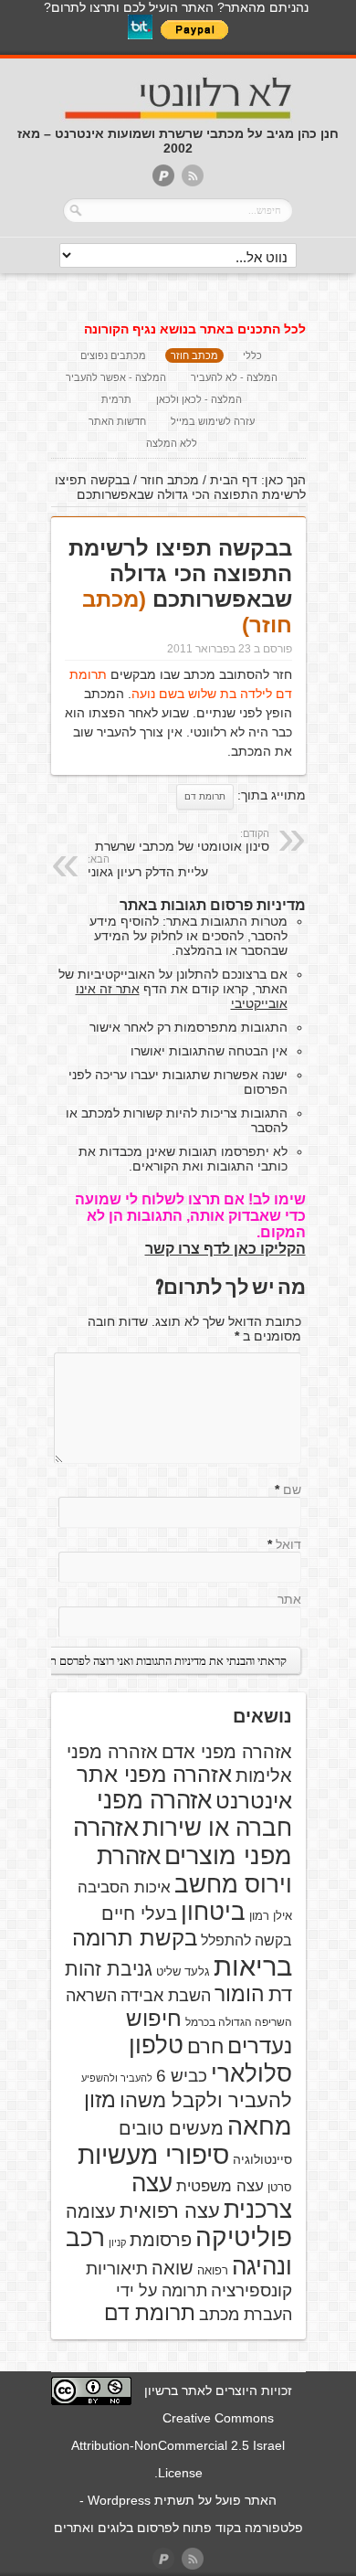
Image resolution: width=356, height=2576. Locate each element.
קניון (117, 2242)
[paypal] (163, 177)
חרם (205, 2046)
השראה (91, 1996)
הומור (240, 1994)
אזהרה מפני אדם (227, 1752)
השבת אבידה (166, 1996)
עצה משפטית (220, 2186)
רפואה (213, 2270)
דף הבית (234, 480)
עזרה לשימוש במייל (213, 421)
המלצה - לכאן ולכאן (199, 399)
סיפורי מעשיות (153, 2155)
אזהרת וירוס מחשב (194, 1870)
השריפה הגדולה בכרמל (239, 2022)
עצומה (91, 2211)
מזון (100, 2100)
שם (292, 1489)
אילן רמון (271, 1916)
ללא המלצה (172, 443)
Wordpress (119, 2500)
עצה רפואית (170, 2211)
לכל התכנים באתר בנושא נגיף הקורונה (195, 329)
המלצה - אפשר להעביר (116, 377)
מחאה (260, 2126)
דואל (288, 1544)
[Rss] (193, 177)
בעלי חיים (139, 1913)
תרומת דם (205, 796)
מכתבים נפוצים (113, 355)
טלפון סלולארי (210, 2059)
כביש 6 (182, 2075)
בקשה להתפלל (246, 1940)
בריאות (253, 1966)
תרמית (116, 399)
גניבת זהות (109, 1969)
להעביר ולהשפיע (117, 2078)
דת (280, 1994)
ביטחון (213, 1912)
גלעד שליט (183, 1972)
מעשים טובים (171, 2128)
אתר (289, 1599)
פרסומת (161, 2240)
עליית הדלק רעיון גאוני (148, 866)
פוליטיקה (244, 2237)
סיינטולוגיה (262, 2159)
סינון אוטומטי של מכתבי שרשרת (182, 841)
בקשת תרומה (135, 1938)
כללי (252, 355)
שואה (173, 2268)
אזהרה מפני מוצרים (183, 1842)
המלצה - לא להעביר (234, 377)
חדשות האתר (117, 421)
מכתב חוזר (194, 355)
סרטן (280, 2187)
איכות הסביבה (124, 1887)
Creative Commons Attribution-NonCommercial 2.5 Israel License (178, 2445)
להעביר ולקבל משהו (206, 2100)
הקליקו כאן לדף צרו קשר (225, 1249)
